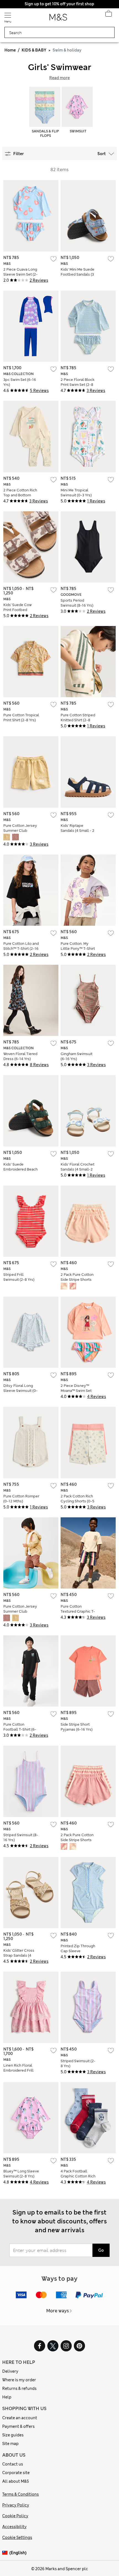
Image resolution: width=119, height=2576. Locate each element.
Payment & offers (18, 2426)
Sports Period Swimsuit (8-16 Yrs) (77, 603)
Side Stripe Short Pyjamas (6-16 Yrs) (77, 1727)
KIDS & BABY (34, 50)
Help (7, 2397)
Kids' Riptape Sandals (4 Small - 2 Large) (77, 831)
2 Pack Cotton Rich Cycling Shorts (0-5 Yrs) (77, 1501)
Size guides (13, 2435)
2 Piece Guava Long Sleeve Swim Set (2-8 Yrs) (20, 274)
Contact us (13, 2464)
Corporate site (16, 2473)
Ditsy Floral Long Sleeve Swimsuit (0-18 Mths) (20, 1391)
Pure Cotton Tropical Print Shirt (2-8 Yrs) (21, 718)
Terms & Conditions (20, 2494)
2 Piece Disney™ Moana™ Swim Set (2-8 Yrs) (76, 1391)
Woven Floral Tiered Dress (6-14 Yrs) (20, 1056)
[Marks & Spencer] (58, 19)
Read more (59, 78)
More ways (58, 2311)
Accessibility (14, 2527)
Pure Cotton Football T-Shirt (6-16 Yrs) (20, 1729)
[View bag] (108, 15)
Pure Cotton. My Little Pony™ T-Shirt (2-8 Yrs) (78, 949)
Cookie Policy (15, 2516)
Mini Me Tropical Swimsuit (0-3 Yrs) (76, 493)
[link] (6, 2553)
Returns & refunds (19, 2388)
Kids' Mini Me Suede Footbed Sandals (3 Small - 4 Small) (77, 274)
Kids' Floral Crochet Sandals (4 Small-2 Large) (77, 1169)
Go (101, 2250)
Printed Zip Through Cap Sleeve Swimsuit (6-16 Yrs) (78, 1951)
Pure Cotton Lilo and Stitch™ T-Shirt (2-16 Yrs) (21, 949)
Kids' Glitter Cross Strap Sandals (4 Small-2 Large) (19, 1955)
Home (10, 50)
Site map (10, 2444)
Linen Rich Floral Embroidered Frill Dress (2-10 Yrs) (18, 2070)
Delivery (10, 2371)
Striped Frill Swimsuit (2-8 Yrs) (19, 1277)
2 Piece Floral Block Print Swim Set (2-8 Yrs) (77, 385)
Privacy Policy (16, 2505)
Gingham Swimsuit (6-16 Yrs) (77, 1056)
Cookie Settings (17, 2537)
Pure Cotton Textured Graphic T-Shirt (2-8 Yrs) (78, 1611)
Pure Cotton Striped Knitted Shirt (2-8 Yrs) (78, 720)
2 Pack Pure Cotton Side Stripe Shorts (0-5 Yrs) (77, 1280)
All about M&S (15, 2481)
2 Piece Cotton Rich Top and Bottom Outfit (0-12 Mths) (20, 495)
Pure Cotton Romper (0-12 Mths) (21, 1499)
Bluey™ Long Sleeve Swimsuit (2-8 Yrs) (21, 2174)
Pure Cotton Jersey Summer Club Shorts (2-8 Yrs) (20, 831)
